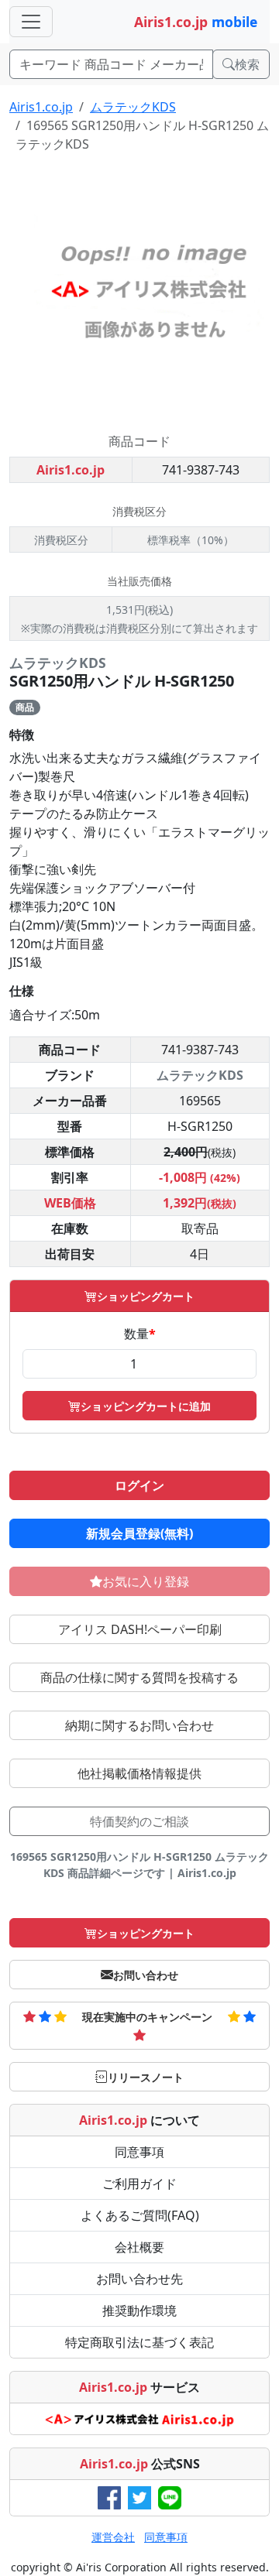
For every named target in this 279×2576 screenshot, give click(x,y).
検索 (247, 64)
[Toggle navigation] (31, 22)
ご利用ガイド (139, 2184)
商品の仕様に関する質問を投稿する (139, 1677)
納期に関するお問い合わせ (139, 1725)
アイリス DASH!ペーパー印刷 (140, 1629)
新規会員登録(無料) (139, 1533)
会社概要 (139, 2247)
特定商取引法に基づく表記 (139, 2342)
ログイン (139, 1485)
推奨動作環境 (139, 2311)
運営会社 (113, 2537)
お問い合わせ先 (139, 2279)
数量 (140, 1334)
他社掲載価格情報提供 (139, 1773)
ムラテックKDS (133, 107)
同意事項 (139, 2152)
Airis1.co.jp (41, 107)
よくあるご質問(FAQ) (140, 2215)
